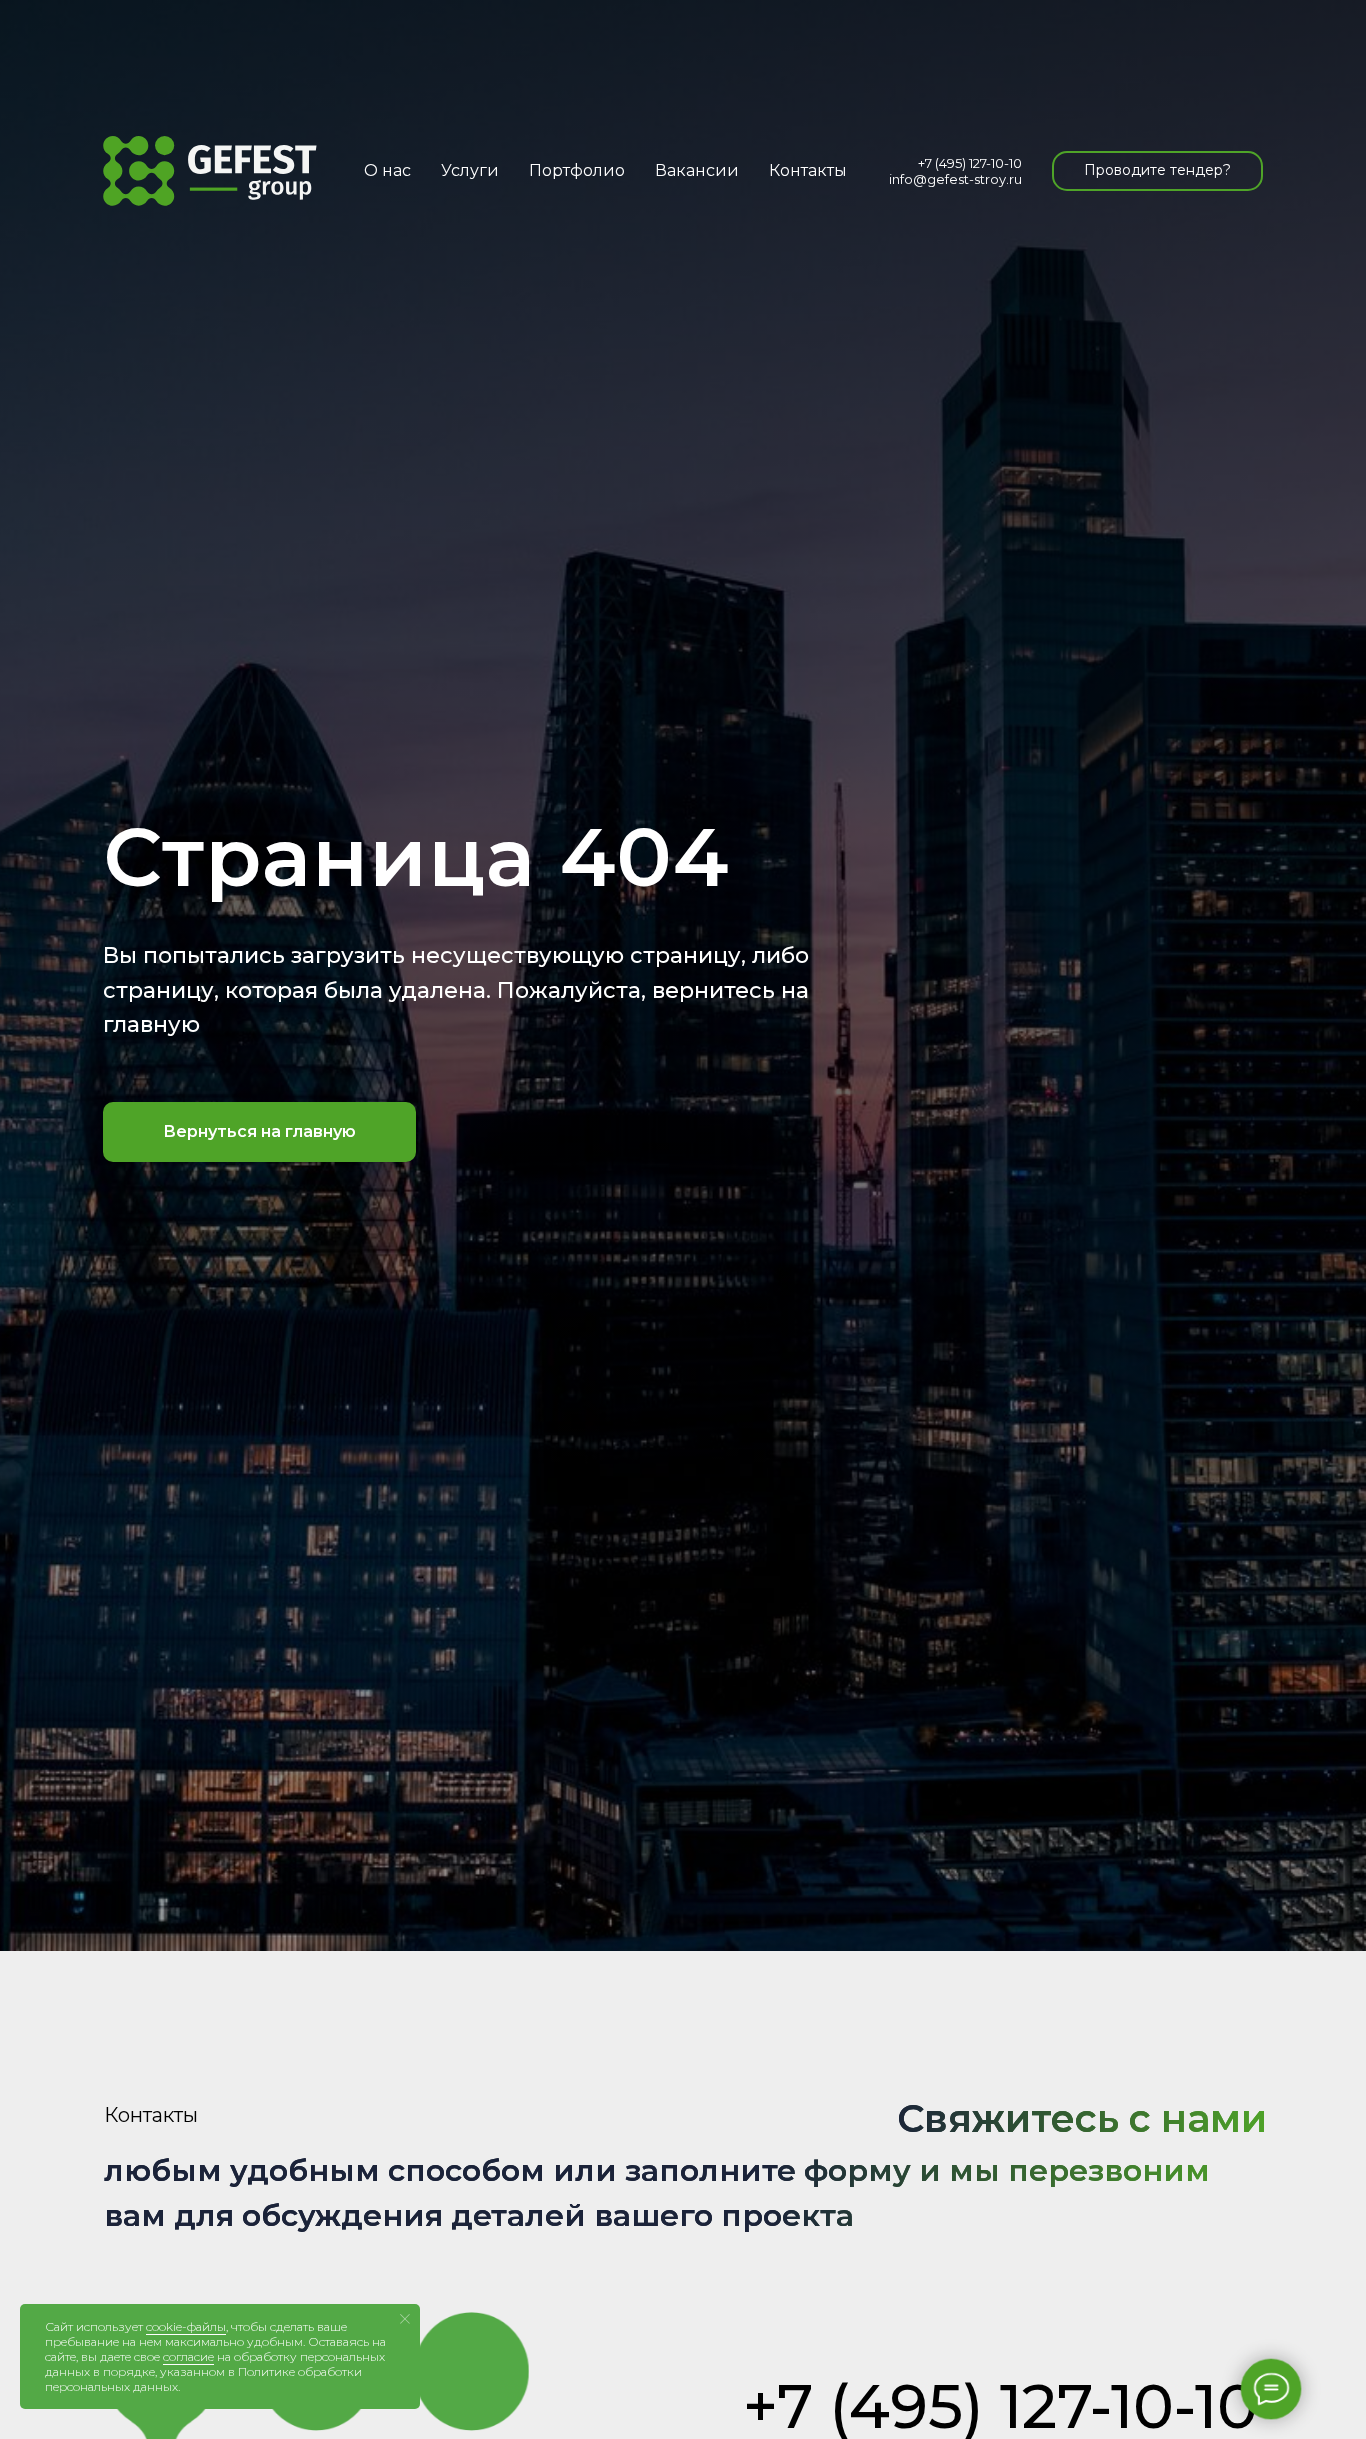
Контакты (808, 170)
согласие (188, 2356)
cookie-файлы (186, 2326)
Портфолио (577, 170)
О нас (387, 170)
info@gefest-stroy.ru (955, 179)
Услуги (470, 170)
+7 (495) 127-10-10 (970, 163)
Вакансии (697, 170)
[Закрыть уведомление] (405, 2319)
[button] (1157, 171)
